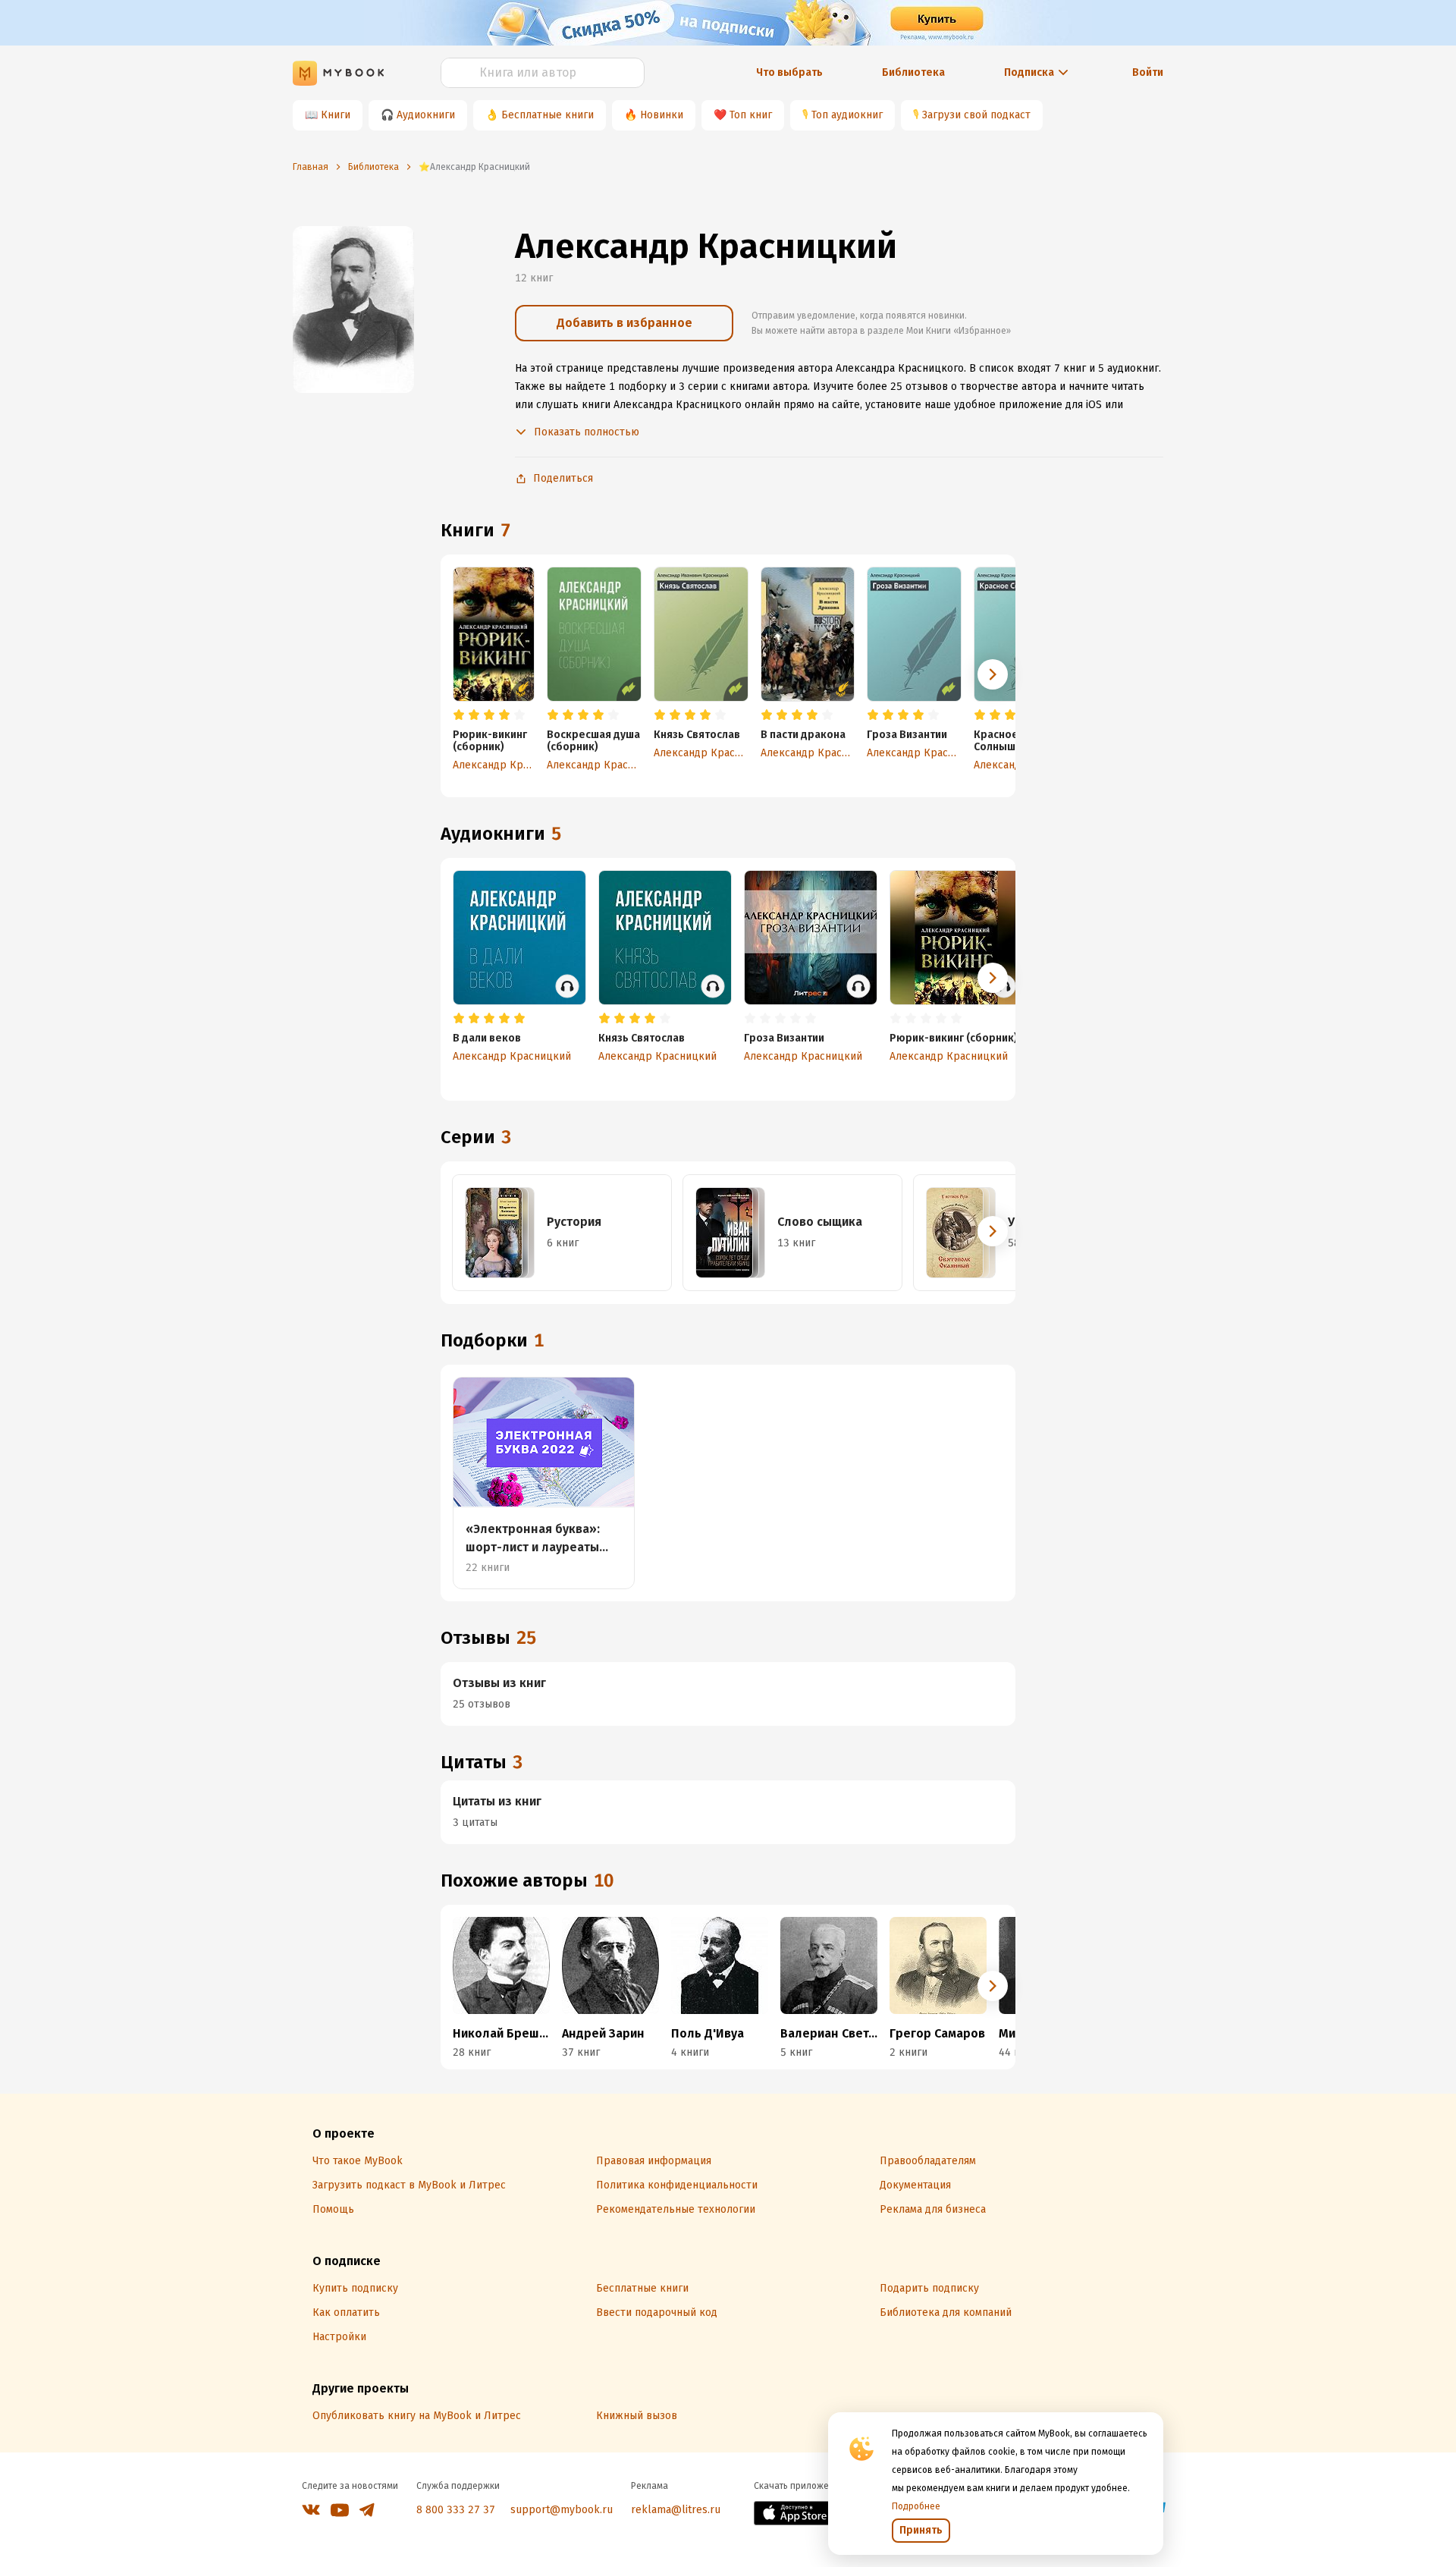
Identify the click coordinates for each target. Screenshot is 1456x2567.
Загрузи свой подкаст (976, 115)
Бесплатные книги (548, 115)
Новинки (662, 115)
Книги (336, 115)
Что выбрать (789, 72)
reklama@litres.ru (676, 2510)
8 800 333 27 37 (456, 2510)
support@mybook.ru (562, 2510)
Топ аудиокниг (847, 115)
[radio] (459, 715)
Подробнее (916, 2506)
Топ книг (751, 115)
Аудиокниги (426, 115)
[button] (993, 674)
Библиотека (913, 72)
